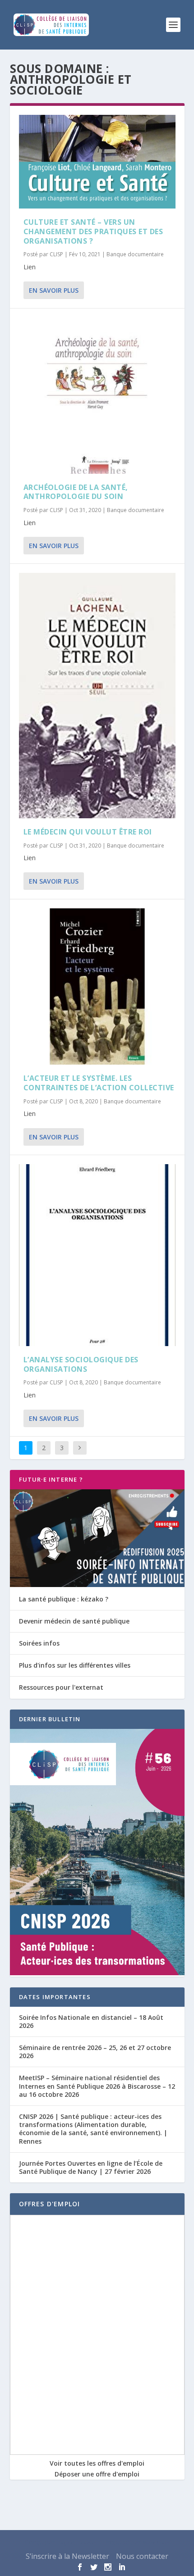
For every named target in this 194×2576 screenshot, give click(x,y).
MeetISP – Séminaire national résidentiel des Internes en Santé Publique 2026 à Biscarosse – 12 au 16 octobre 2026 (97, 2086)
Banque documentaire (135, 254)
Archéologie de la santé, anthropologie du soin (76, 492)
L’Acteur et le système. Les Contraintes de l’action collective (99, 1083)
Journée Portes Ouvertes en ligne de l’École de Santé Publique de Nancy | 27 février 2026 (91, 2167)
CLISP (56, 254)
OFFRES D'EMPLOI (50, 2204)
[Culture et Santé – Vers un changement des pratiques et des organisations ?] (97, 162)
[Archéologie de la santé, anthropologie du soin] (97, 396)
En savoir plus (54, 290)
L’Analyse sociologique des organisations (81, 1364)
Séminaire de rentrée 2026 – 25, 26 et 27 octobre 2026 (95, 2052)
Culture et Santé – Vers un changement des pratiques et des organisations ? (93, 231)
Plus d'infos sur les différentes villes (75, 1665)
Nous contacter (142, 2556)
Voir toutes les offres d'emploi (97, 2463)
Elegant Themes (76, 2543)
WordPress (156, 2543)
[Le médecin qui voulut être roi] (97, 696)
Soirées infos (39, 1643)
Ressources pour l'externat (61, 1687)
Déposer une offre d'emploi (97, 2474)
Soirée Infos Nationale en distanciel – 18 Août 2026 (91, 2021)
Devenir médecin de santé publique (74, 1621)
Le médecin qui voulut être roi (88, 832)
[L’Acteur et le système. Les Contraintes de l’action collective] (97, 986)
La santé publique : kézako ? (64, 1599)
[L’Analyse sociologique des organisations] (97, 1255)
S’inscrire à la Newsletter (67, 2556)
